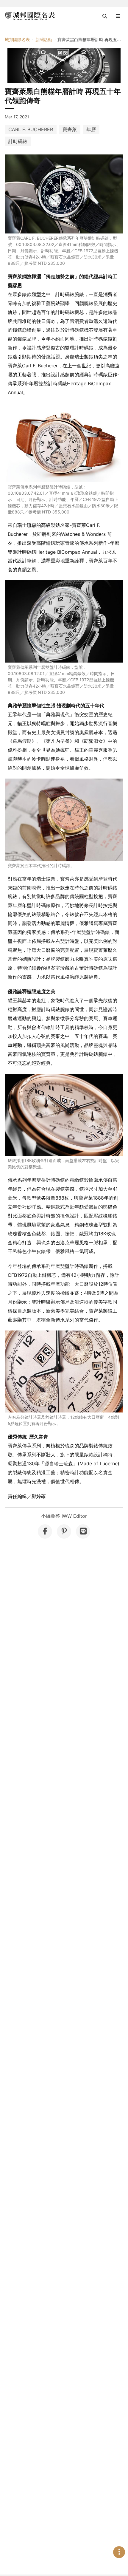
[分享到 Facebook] (45, 1531)
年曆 (91, 129)
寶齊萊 (70, 129)
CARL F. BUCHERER (31, 129)
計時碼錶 (18, 141)
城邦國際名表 (17, 40)
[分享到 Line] (83, 1531)
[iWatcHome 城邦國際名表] (30, 16)
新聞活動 (44, 40)
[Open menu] (118, 16)
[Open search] (105, 16)
